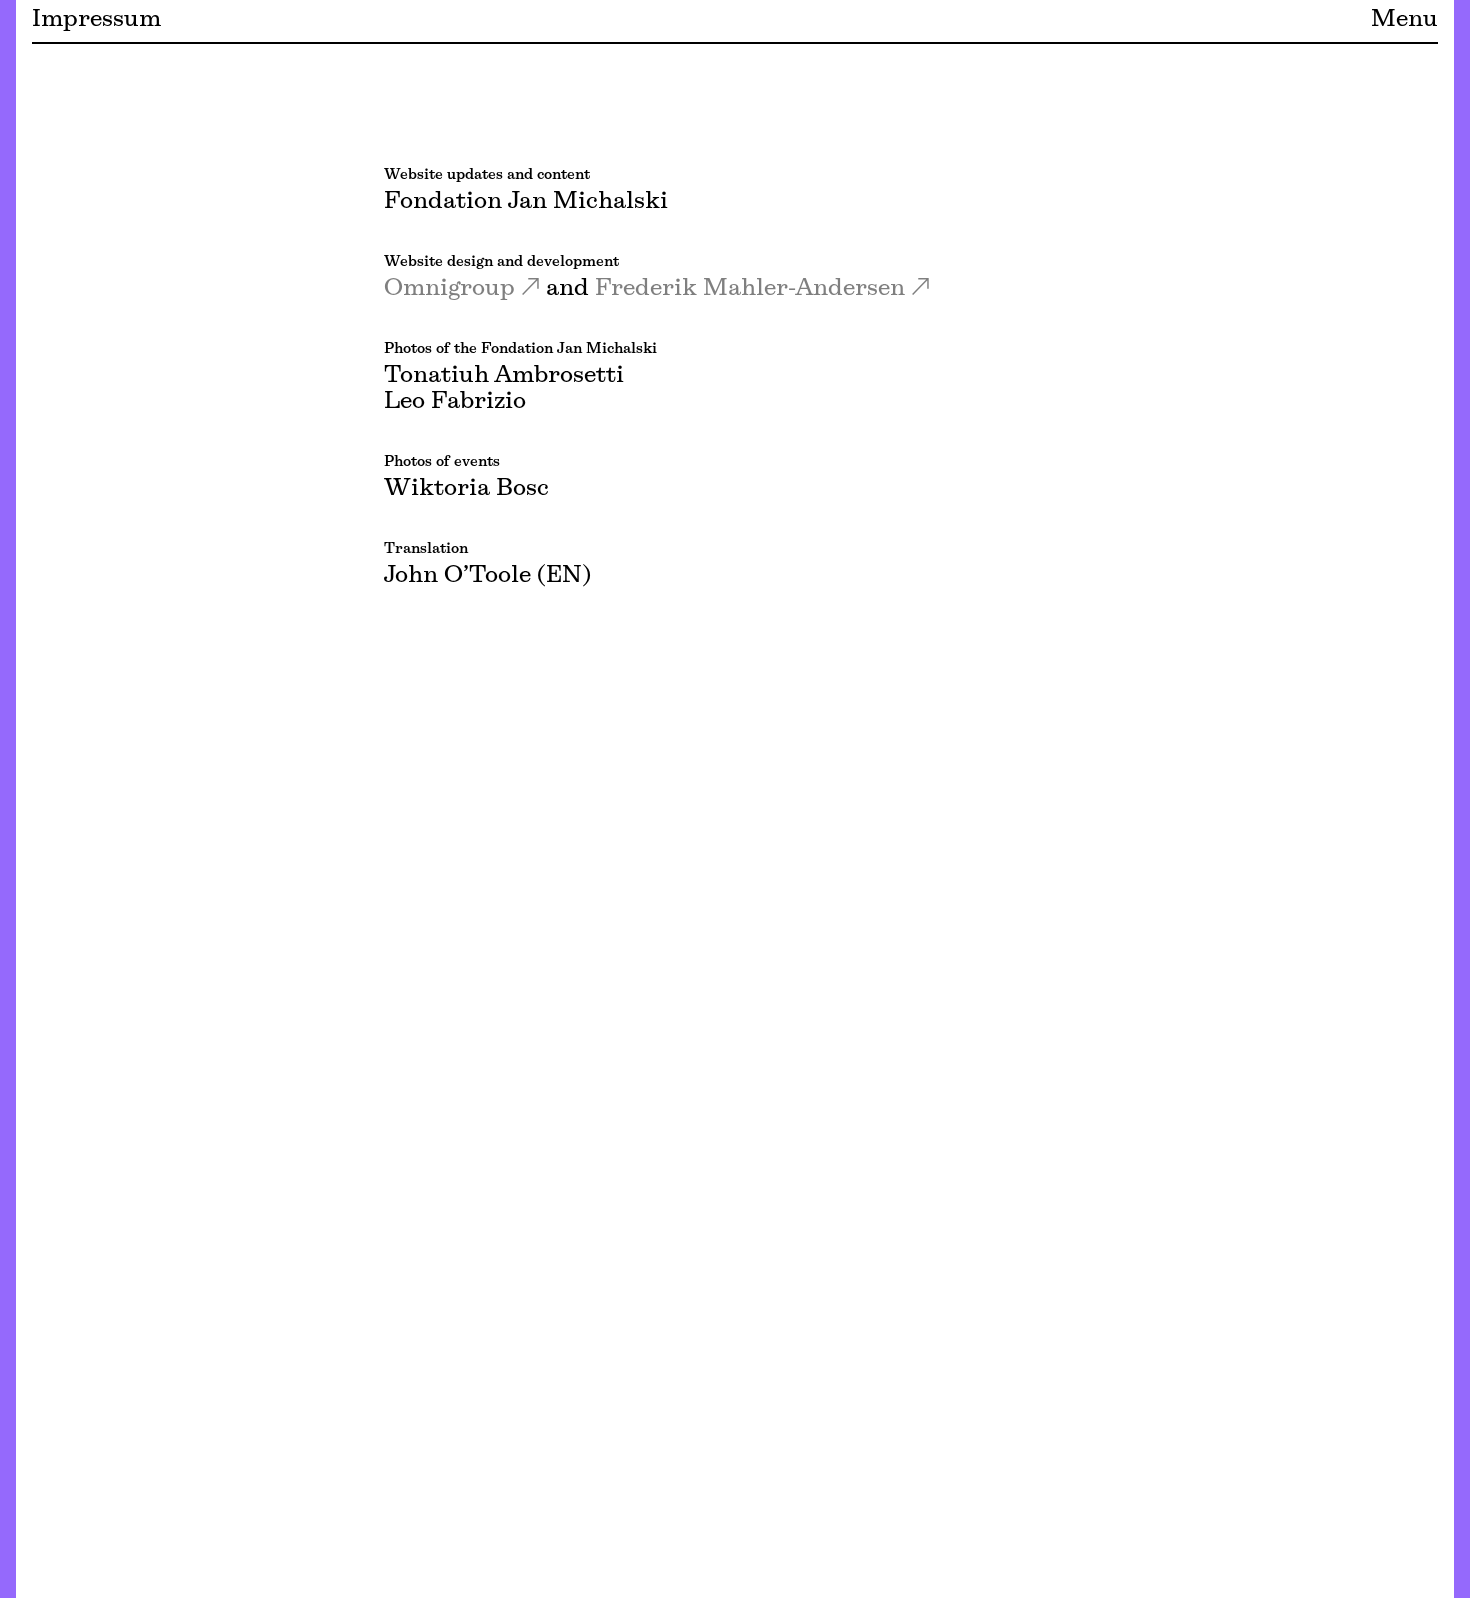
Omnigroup (449, 289)
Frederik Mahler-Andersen (750, 289)
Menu (1404, 20)
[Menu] (8, 799)
